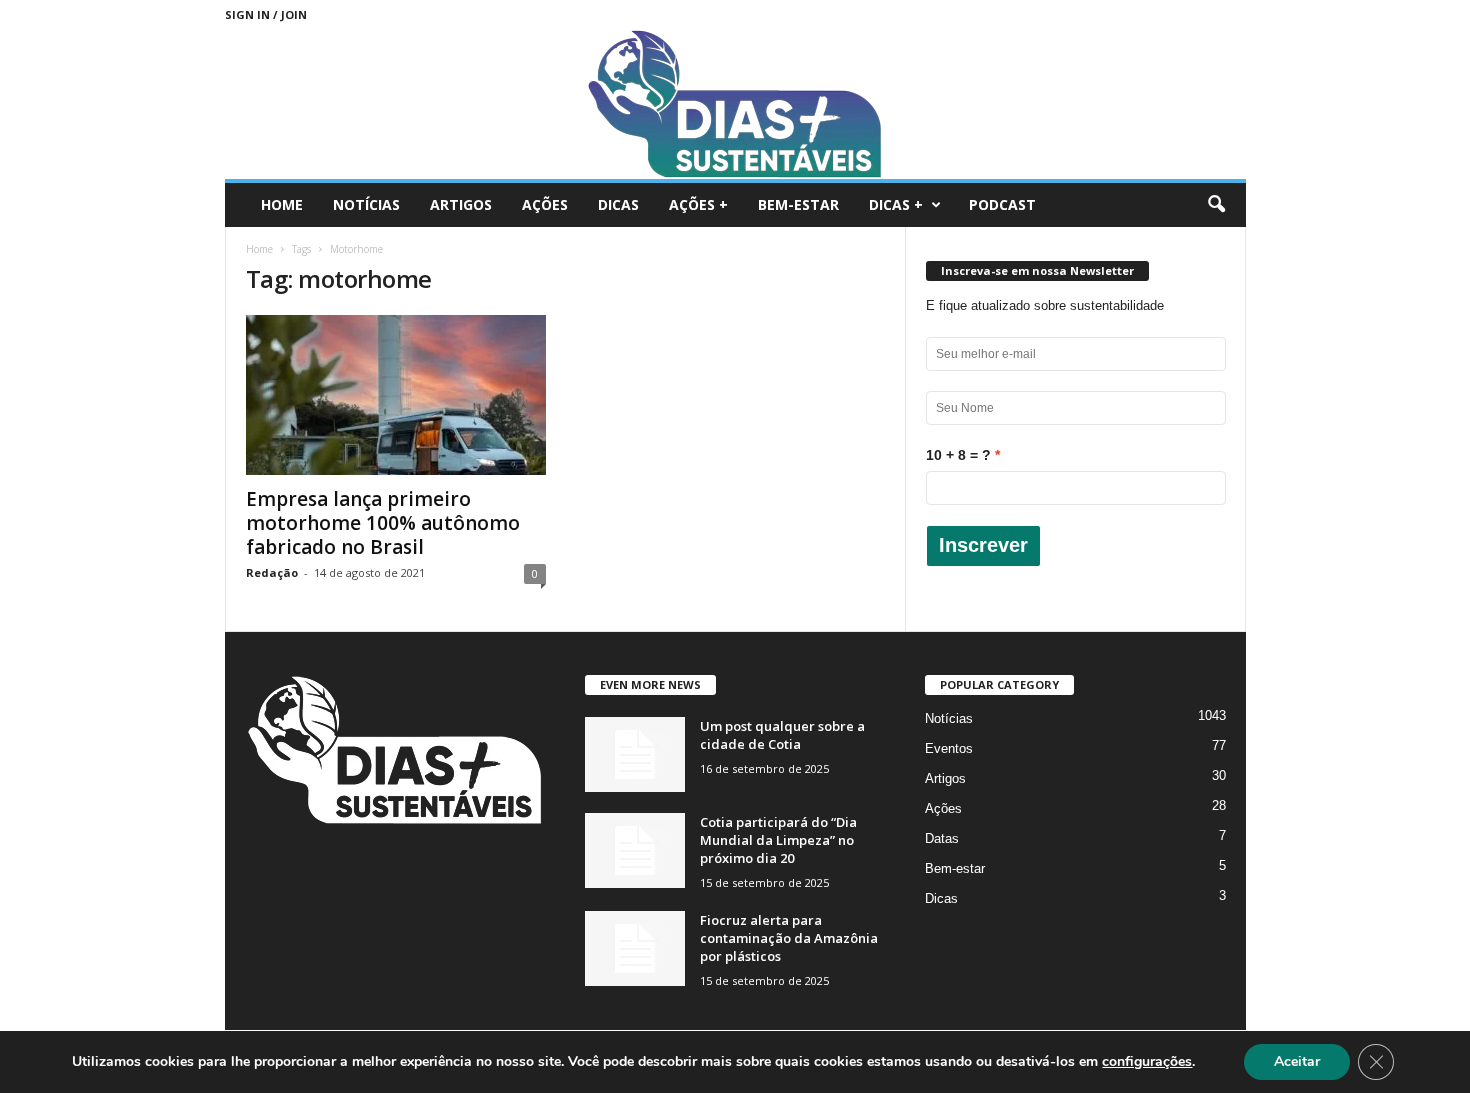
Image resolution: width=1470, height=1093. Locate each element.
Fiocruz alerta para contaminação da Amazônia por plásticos (789, 938)
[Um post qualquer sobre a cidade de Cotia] (635, 754)
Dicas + (896, 204)
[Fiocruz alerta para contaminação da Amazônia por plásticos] (635, 948)
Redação (272, 572)
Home (282, 204)
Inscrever (983, 545)
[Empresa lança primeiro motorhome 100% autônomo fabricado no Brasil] (396, 395)
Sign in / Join (266, 14)
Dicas (618, 204)
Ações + (698, 204)
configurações (1147, 1062)
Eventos (949, 748)
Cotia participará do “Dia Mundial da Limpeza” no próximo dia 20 (778, 840)
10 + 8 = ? (958, 455)
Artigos (461, 204)
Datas (942, 838)
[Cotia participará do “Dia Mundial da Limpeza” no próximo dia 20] (635, 850)
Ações (545, 204)
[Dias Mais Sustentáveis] (735, 104)
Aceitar (1297, 1061)
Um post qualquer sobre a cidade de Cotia (782, 735)
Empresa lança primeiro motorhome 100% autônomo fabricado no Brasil (383, 523)
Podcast (1002, 204)
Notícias (366, 204)
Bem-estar (798, 204)
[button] (1216, 205)
